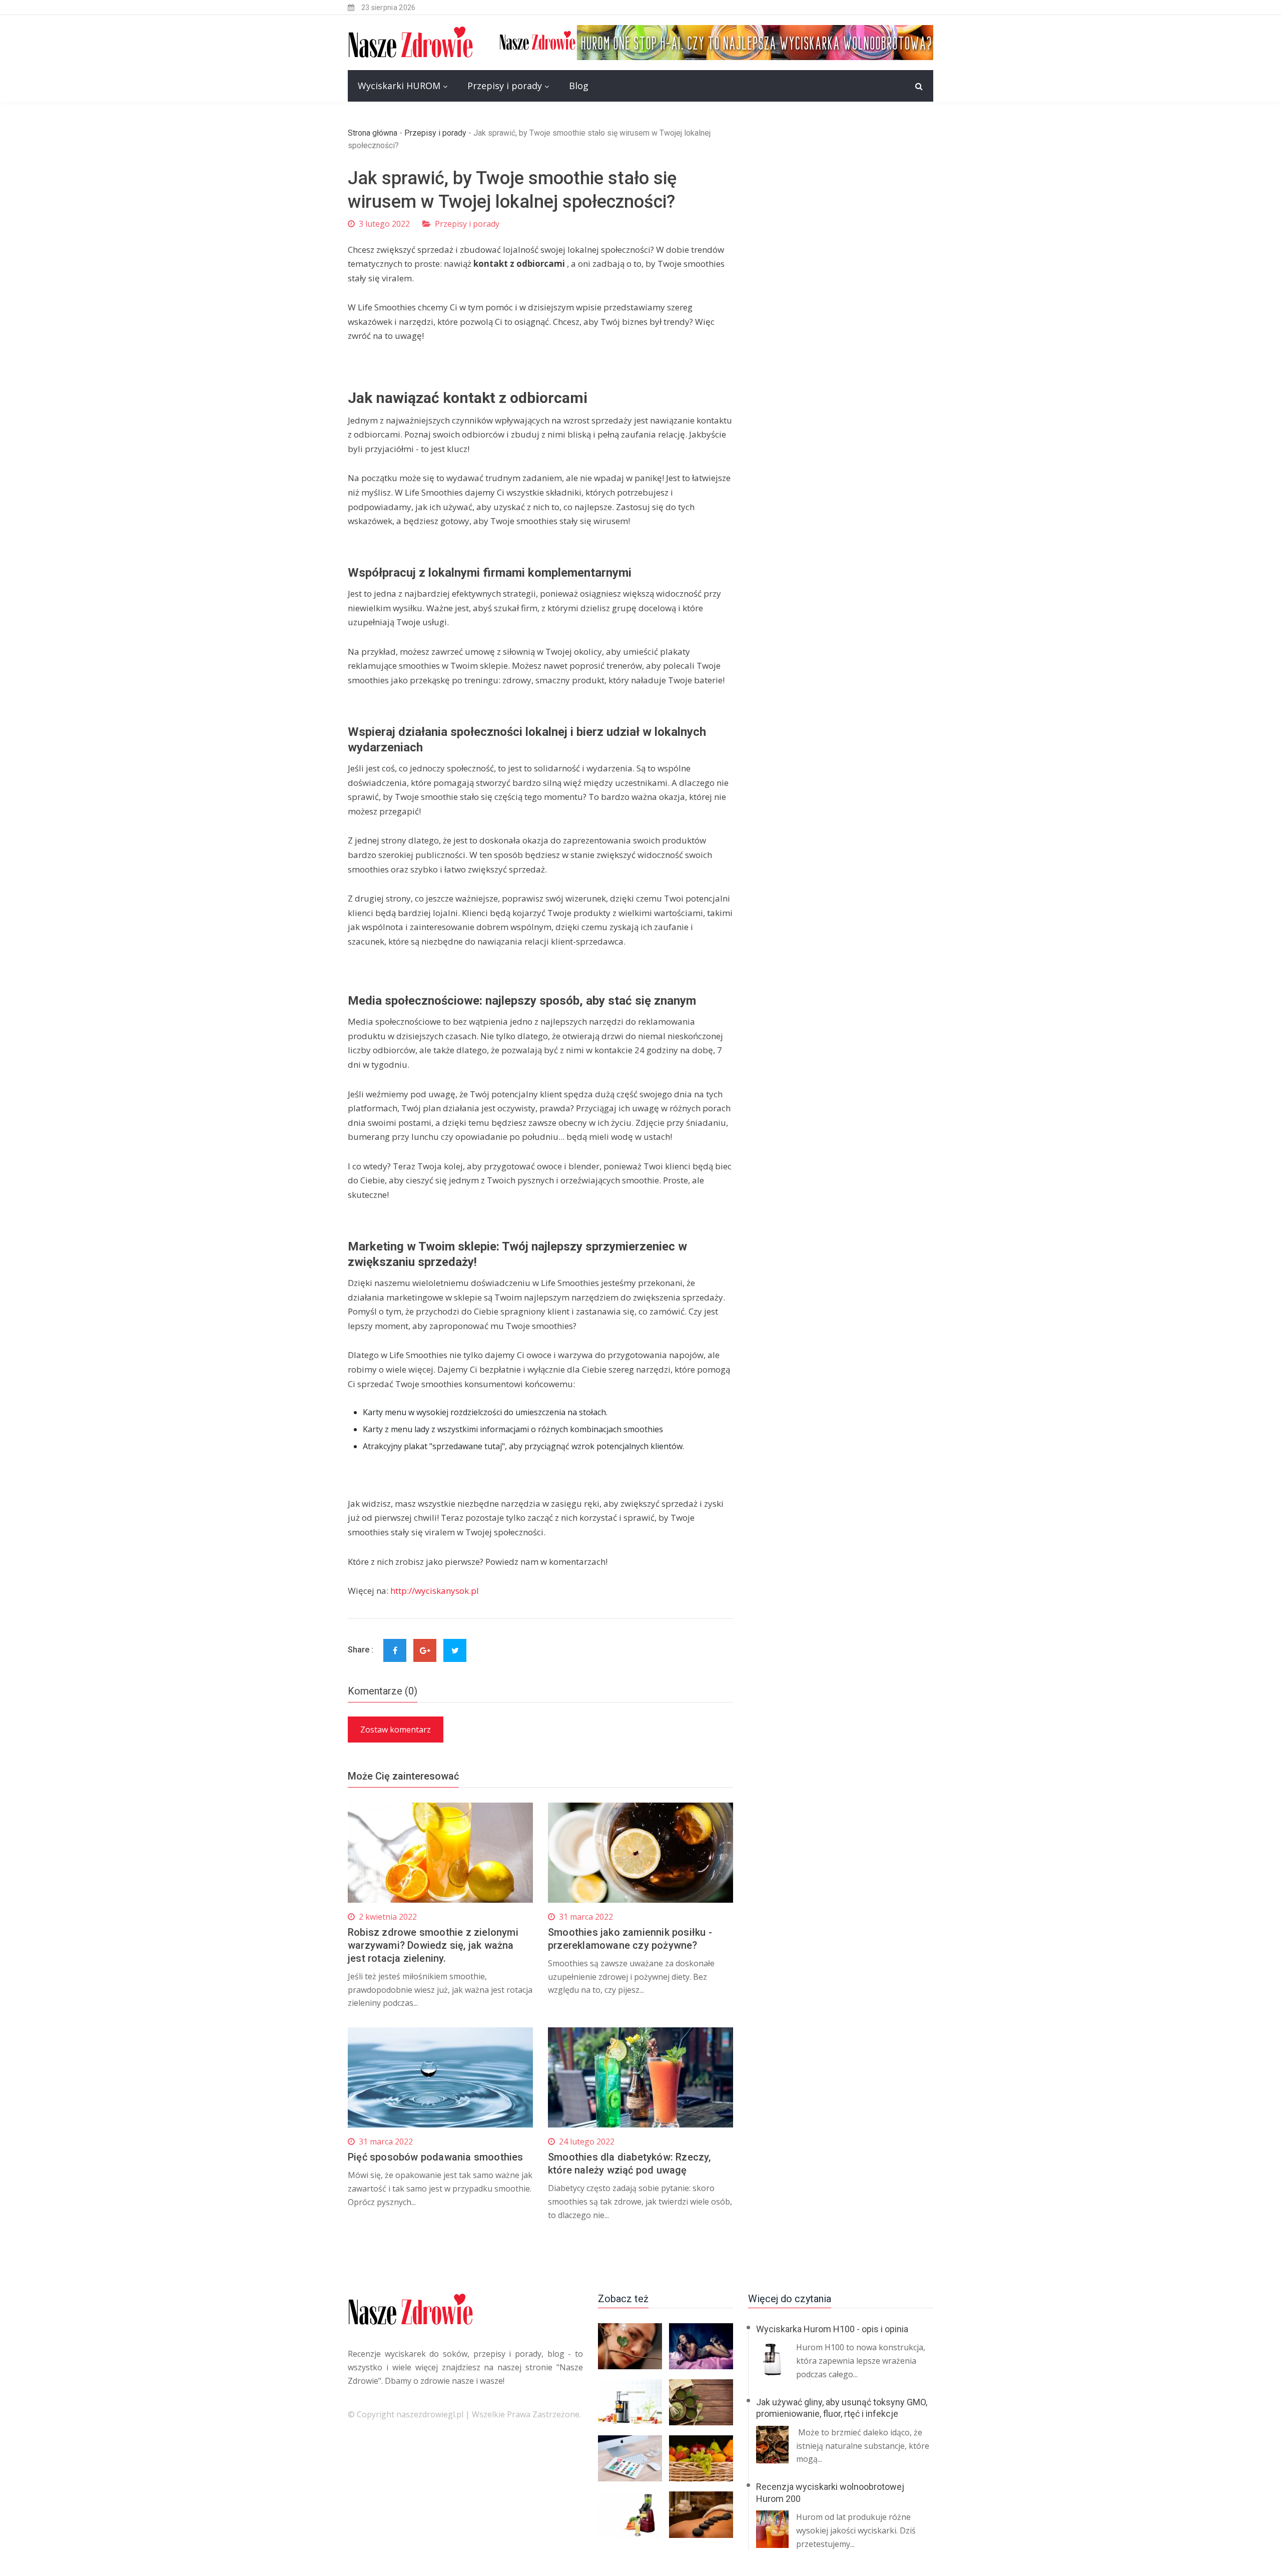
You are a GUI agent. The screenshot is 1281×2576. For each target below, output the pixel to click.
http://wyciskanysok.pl (435, 1591)
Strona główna (373, 133)
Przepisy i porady (505, 86)
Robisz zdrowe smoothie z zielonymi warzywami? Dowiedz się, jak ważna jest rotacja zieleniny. (433, 1945)
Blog (579, 86)
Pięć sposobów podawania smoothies (436, 2157)
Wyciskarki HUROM (399, 86)
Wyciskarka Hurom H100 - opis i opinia (832, 2329)
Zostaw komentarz (396, 1730)
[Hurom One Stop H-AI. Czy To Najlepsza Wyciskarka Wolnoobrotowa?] (716, 42)
